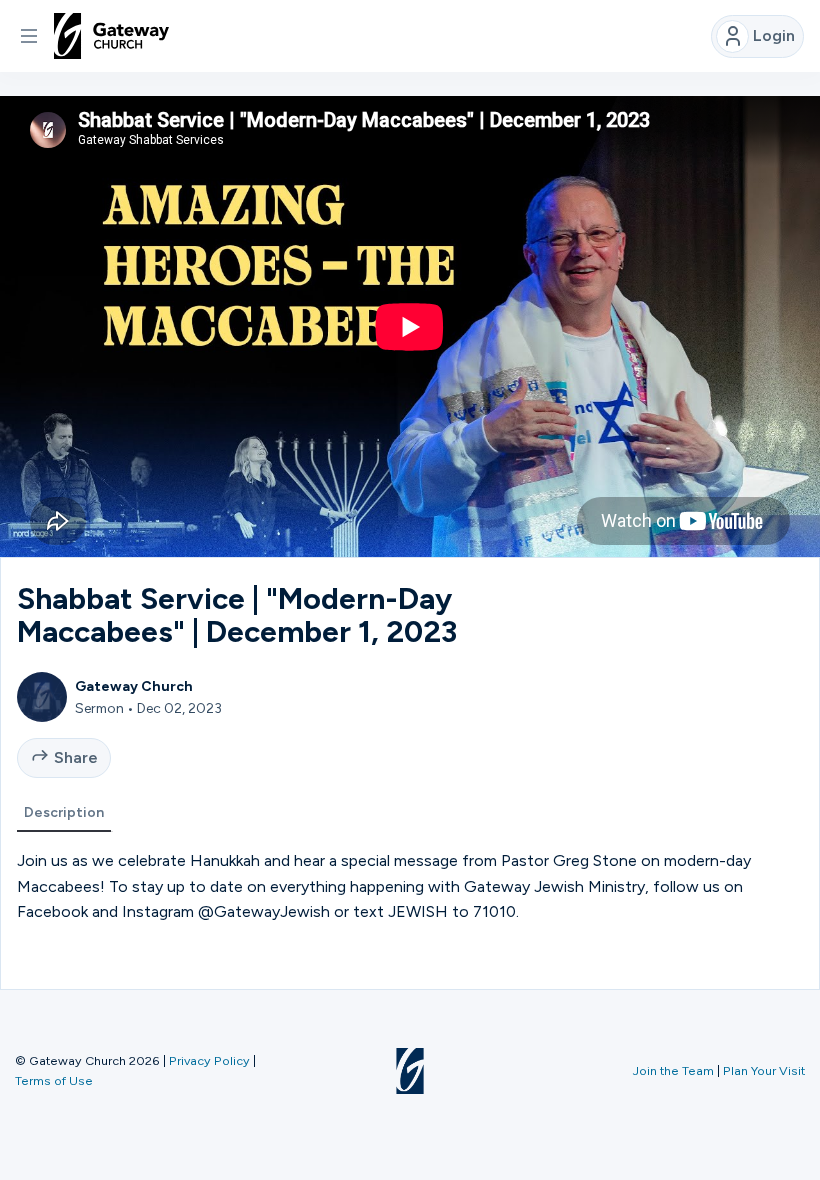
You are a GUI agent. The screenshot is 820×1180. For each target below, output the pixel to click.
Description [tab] (64, 812)
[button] (29, 36)
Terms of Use (54, 1080)
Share (76, 757)
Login (774, 35)
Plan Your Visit (764, 1070)
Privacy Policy (209, 1060)
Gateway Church (134, 686)
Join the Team (673, 1070)
